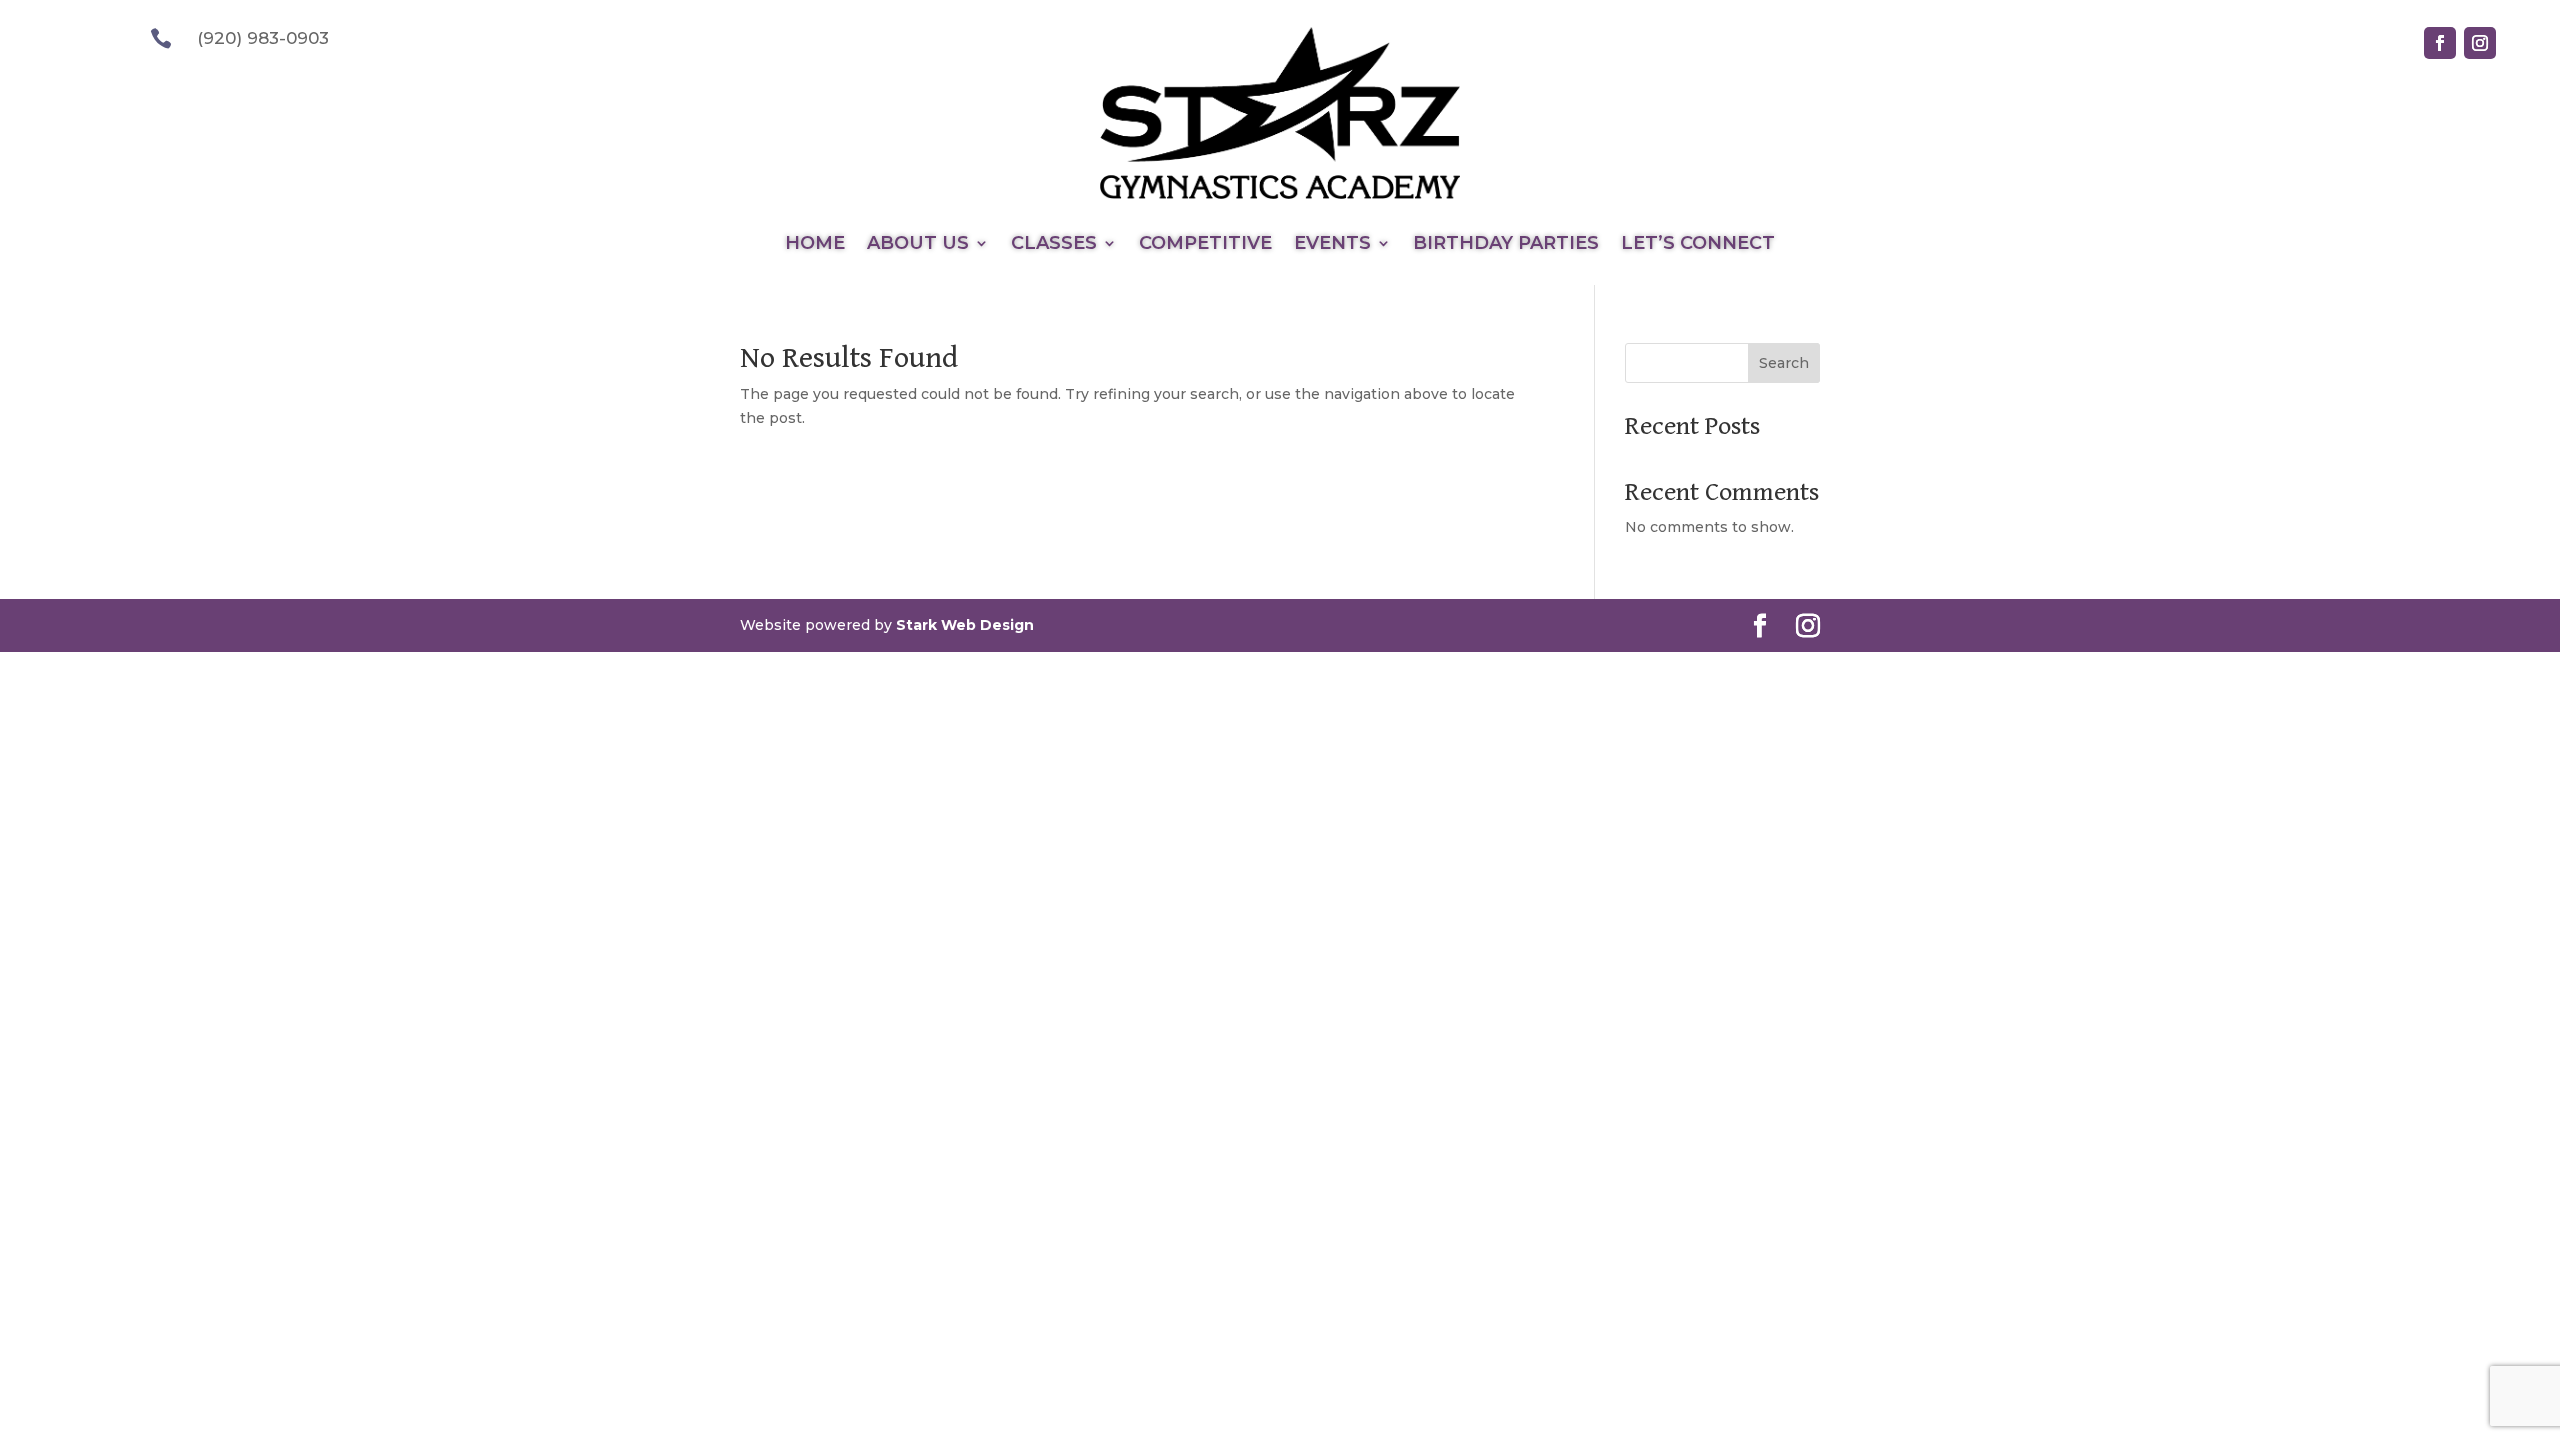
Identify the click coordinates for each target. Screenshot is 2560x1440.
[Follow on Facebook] (2440, 43)
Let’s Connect (1698, 245)
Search (1784, 363)
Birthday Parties (1506, 245)
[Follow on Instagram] (2480, 43)
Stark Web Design (965, 625)
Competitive (1205, 245)
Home (815, 245)
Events (1332, 245)
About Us (918, 245)
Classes (1054, 245)
